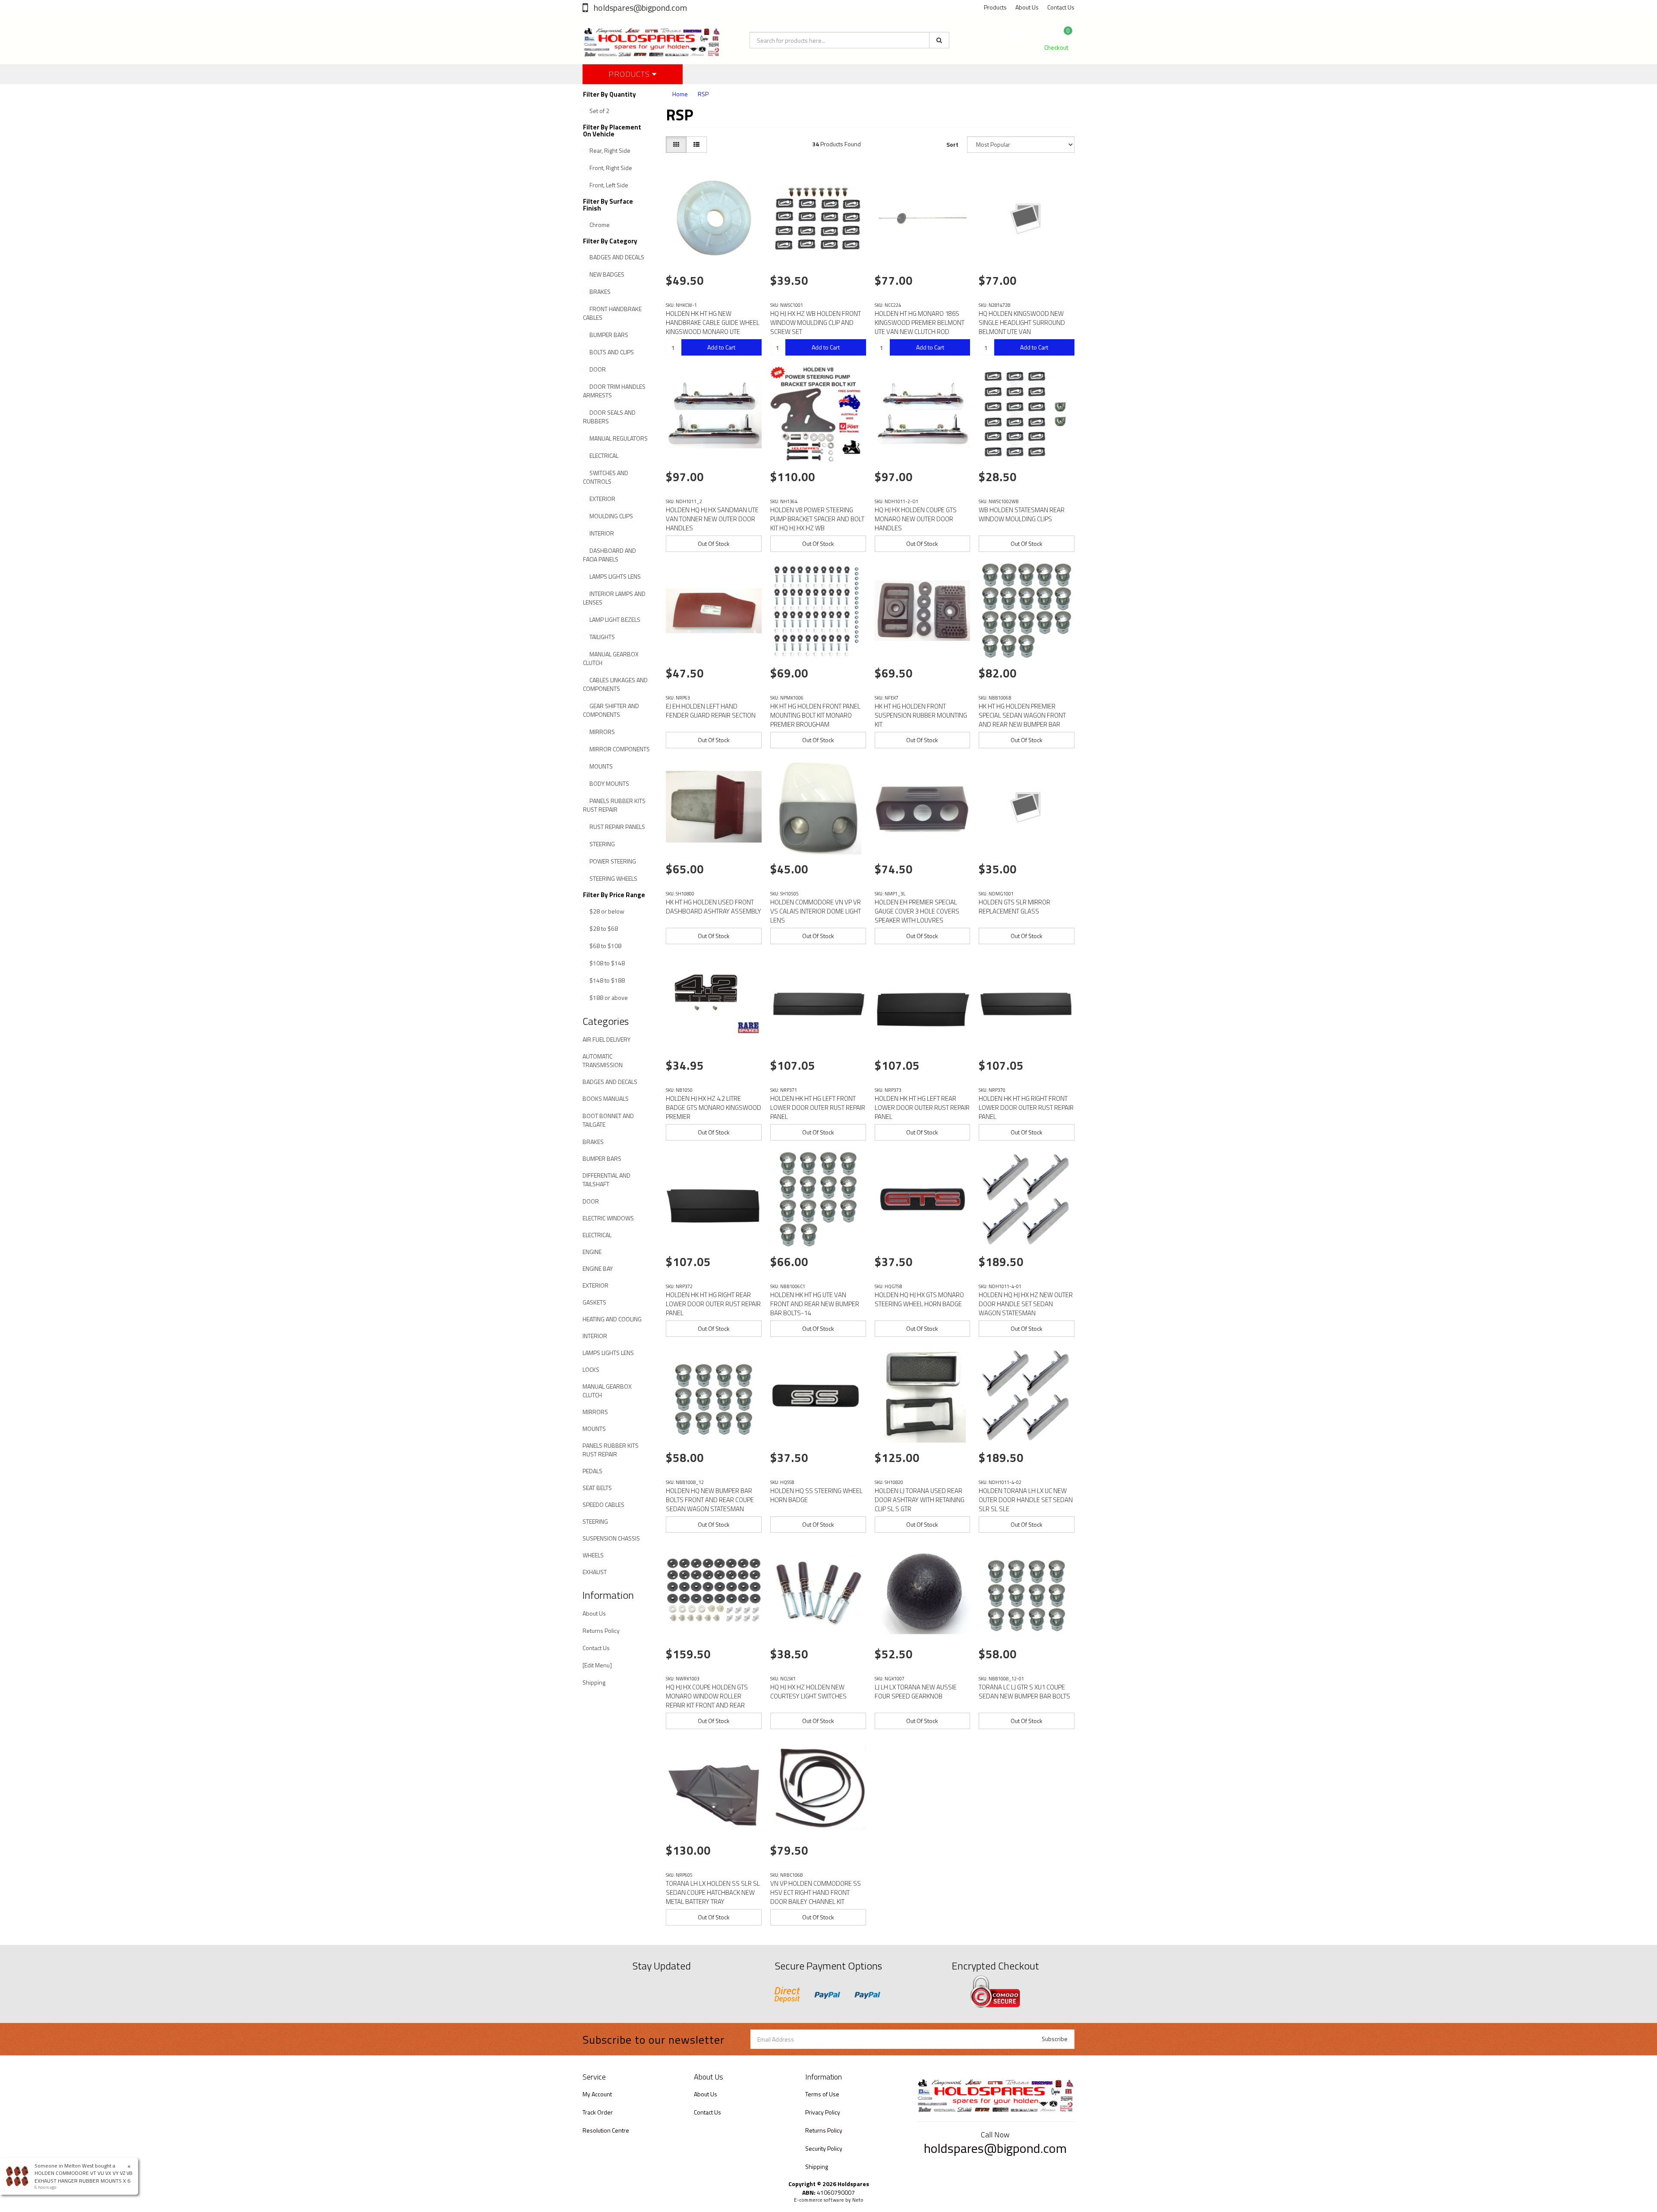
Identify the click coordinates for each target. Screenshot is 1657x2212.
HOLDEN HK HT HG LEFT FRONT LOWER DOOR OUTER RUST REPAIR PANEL (818, 1108)
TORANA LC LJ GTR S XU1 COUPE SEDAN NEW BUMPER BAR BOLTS (1024, 1692)
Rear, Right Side (610, 150)
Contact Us (1061, 7)
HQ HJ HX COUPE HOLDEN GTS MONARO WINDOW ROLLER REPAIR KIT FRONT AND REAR (707, 1696)
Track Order (598, 2112)
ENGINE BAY (598, 1268)
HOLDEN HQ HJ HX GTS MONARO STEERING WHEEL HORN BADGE (919, 1299)
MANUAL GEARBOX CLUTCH (611, 658)
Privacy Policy (823, 2112)
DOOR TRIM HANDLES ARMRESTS (614, 391)
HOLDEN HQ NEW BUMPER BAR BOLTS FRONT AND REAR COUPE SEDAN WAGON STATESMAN (710, 1500)
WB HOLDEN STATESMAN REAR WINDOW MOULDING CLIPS (1022, 514)
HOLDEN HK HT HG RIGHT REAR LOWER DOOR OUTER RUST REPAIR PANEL (713, 1304)
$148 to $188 (607, 980)
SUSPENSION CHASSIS (611, 1538)
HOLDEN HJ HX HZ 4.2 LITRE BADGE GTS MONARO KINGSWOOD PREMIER (714, 1108)
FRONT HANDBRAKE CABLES (612, 313)
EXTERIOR (602, 499)
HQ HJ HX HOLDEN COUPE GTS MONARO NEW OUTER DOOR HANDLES (916, 519)
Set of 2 (599, 111)
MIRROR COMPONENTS (620, 749)
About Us (1027, 7)
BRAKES (600, 291)
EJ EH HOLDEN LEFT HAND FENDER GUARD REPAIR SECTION (711, 711)
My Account (597, 2094)
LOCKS (591, 1369)
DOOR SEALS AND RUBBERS (609, 417)
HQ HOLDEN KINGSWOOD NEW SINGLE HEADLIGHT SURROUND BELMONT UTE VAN (1022, 323)
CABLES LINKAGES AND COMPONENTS (615, 684)
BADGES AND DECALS (617, 257)
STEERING (602, 844)
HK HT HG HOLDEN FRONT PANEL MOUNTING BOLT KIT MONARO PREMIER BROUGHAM (815, 715)
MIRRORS (602, 732)
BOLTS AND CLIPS (612, 352)
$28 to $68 (604, 928)
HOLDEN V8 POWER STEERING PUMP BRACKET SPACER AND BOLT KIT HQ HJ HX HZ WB (817, 519)
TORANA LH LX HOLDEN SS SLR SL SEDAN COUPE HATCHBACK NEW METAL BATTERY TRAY (713, 1892)
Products (995, 7)
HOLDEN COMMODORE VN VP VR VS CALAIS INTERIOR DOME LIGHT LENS (816, 911)
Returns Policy (601, 1631)
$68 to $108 (605, 946)
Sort (952, 144)
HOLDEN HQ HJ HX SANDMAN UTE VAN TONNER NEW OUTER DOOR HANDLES (712, 519)
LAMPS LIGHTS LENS (615, 576)
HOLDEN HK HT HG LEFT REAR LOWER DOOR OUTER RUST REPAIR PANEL (922, 1108)
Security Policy (824, 2148)
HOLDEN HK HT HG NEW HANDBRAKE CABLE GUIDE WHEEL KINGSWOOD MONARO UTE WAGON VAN (713, 327)
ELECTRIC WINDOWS (608, 1218)
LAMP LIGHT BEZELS (615, 619)
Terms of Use (822, 2094)
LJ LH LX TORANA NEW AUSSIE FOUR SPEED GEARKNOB (916, 1692)
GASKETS (594, 1302)
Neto (858, 2200)
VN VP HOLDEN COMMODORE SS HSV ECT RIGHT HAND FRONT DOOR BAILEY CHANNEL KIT (816, 1892)
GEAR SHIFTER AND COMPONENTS (611, 710)
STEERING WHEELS (613, 878)
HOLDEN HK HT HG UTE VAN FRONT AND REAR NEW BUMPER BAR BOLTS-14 (815, 1304)
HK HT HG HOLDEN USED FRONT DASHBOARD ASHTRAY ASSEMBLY (714, 907)
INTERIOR (602, 533)
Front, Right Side (611, 168)
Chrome (600, 225)
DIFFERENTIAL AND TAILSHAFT (606, 1180)
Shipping (594, 1682)
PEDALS (592, 1471)
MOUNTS (601, 766)
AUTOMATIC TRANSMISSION (603, 1060)
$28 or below (607, 911)
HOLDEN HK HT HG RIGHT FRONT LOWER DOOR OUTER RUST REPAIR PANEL (1026, 1108)
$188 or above (609, 997)
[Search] (939, 40)
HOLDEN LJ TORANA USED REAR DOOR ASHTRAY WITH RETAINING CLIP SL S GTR (920, 1500)
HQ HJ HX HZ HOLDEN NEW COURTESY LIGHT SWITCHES (808, 1692)
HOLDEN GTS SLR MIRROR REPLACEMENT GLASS (1014, 907)
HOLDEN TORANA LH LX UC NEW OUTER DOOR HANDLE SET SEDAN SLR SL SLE (1026, 1500)
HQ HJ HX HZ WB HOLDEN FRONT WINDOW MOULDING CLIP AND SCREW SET (816, 323)
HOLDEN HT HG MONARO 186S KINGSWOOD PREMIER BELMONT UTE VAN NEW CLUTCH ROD (920, 323)
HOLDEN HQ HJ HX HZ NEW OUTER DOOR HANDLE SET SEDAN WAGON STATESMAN (1026, 1304)
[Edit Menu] (597, 1665)
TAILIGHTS (602, 637)
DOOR (598, 369)
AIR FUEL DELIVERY (606, 1039)
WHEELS (593, 1555)
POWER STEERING (613, 861)
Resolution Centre (606, 2130)
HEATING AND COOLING (612, 1319)
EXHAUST (595, 1572)
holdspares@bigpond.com (639, 8)
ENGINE (592, 1252)
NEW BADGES (607, 274)
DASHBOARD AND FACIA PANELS (610, 555)
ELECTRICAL (604, 455)
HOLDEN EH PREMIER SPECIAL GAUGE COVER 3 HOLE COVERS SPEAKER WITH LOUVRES (917, 911)
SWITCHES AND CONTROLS (606, 477)
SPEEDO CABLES (603, 1505)
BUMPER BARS (609, 335)
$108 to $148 (607, 963)
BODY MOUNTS (609, 783)
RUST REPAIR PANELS (617, 827)
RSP (703, 94)
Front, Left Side (609, 185)
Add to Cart (721, 347)
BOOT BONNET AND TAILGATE (608, 1120)
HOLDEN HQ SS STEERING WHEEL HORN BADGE (816, 1495)
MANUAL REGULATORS (619, 438)
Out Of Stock (714, 544)
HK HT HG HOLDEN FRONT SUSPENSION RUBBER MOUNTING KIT (921, 715)
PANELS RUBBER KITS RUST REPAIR (614, 805)
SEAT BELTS (597, 1488)
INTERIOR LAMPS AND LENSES (614, 598)
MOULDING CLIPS (611, 516)
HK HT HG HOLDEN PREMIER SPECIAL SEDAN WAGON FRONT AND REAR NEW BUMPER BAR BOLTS (1022, 720)
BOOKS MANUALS (606, 1098)
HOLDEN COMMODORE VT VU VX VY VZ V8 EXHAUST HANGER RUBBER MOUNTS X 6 (83, 2177)
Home (680, 94)
